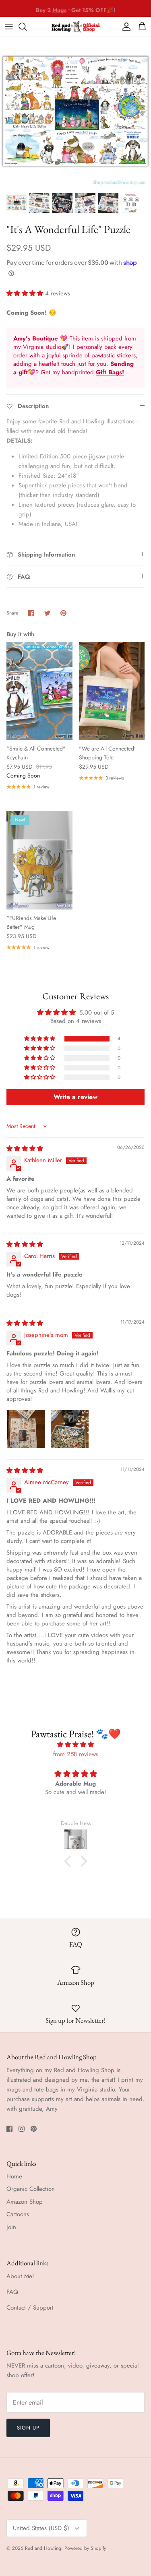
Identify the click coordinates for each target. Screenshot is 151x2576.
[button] (26, 293)
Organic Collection (31, 2189)
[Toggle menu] (9, 27)
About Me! (20, 2276)
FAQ (12, 2292)
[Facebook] (9, 2129)
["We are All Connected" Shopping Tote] (112, 691)
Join (11, 2227)
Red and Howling (43, 2548)
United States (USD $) (41, 2528)
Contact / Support (30, 2308)
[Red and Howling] (76, 27)
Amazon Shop (25, 2202)
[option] (75, 112)
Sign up (28, 2428)
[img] (25, 1149)
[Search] (27, 27)
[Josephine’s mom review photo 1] (26, 1429)
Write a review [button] (75, 1097)
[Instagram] (22, 2129)
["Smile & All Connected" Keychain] (39, 691)
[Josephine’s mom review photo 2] (70, 1429)
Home (14, 2176)
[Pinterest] (34, 2129)
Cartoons (18, 2214)
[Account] (124, 27)
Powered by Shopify (85, 2548)
